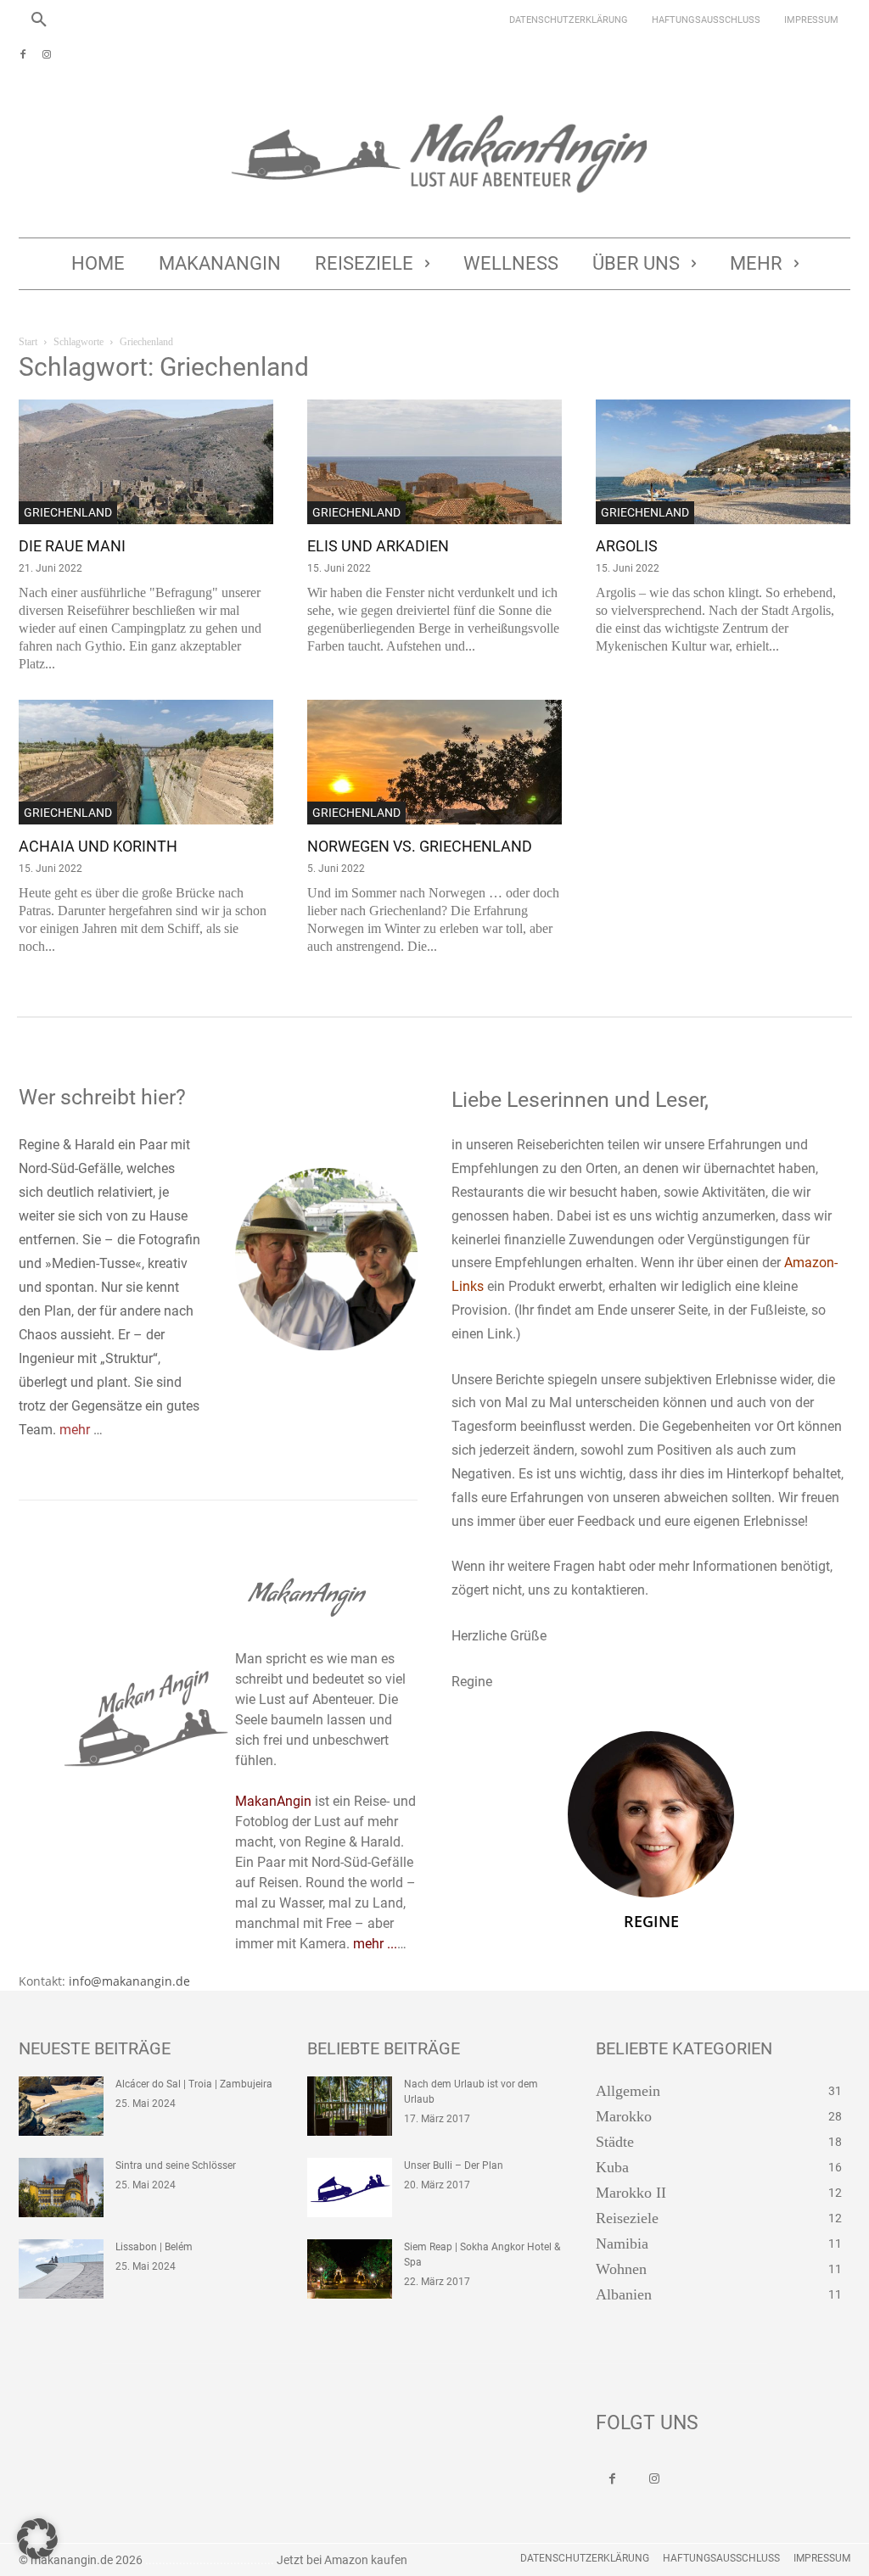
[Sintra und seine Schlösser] (61, 2188)
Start (28, 342)
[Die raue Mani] (146, 462)
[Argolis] (723, 462)
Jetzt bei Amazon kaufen (342, 2560)
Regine (651, 1921)
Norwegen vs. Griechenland (420, 846)
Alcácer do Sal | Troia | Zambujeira (194, 2084)
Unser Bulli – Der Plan (454, 2165)
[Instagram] (47, 55)
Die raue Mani (72, 546)
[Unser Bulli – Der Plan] (350, 2188)
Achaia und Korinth (98, 846)
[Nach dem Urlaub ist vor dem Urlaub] (350, 2106)
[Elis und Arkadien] (434, 462)
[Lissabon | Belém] (61, 2269)
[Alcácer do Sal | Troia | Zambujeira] (61, 2106)
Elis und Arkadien (378, 546)
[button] (39, 20)
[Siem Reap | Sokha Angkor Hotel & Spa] (350, 2269)
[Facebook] (23, 55)
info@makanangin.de (129, 1981)
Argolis (627, 546)
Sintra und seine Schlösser (176, 2165)
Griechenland (68, 512)
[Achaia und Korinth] (146, 762)
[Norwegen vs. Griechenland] (434, 762)
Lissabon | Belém (154, 2247)
